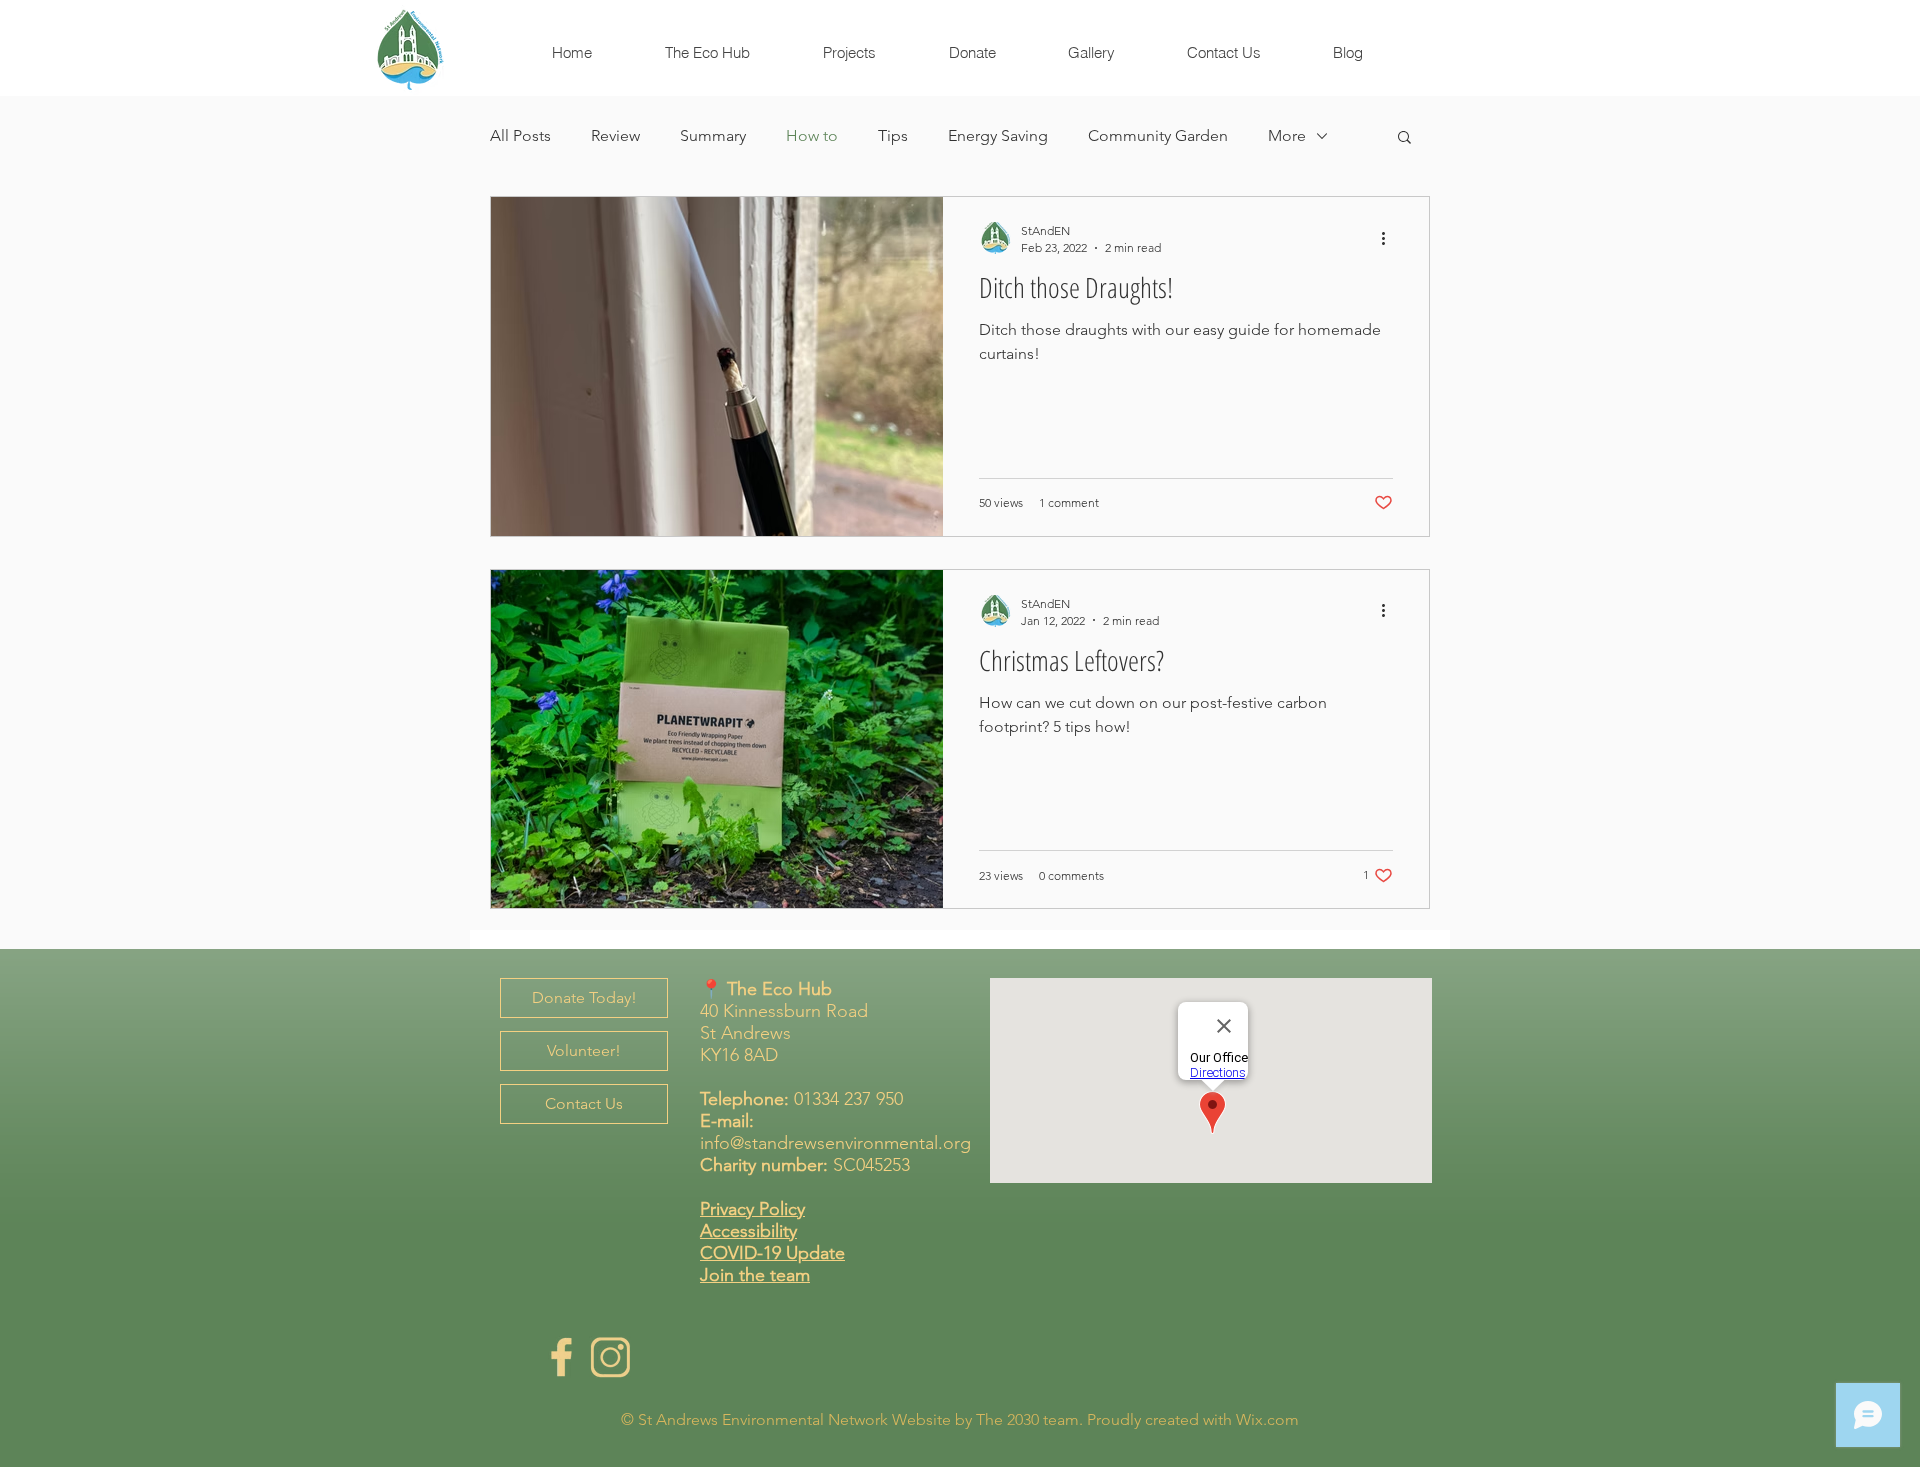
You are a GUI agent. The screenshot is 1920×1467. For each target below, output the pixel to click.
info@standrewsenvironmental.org (835, 1143)
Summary (713, 135)
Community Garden (1158, 135)
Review (615, 135)
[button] (1404, 138)
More (1287, 135)
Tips (893, 135)
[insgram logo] (610, 1357)
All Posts (520, 135)
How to (812, 135)
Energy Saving (998, 135)
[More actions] (1390, 238)
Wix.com (1267, 1419)
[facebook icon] (561, 1357)
